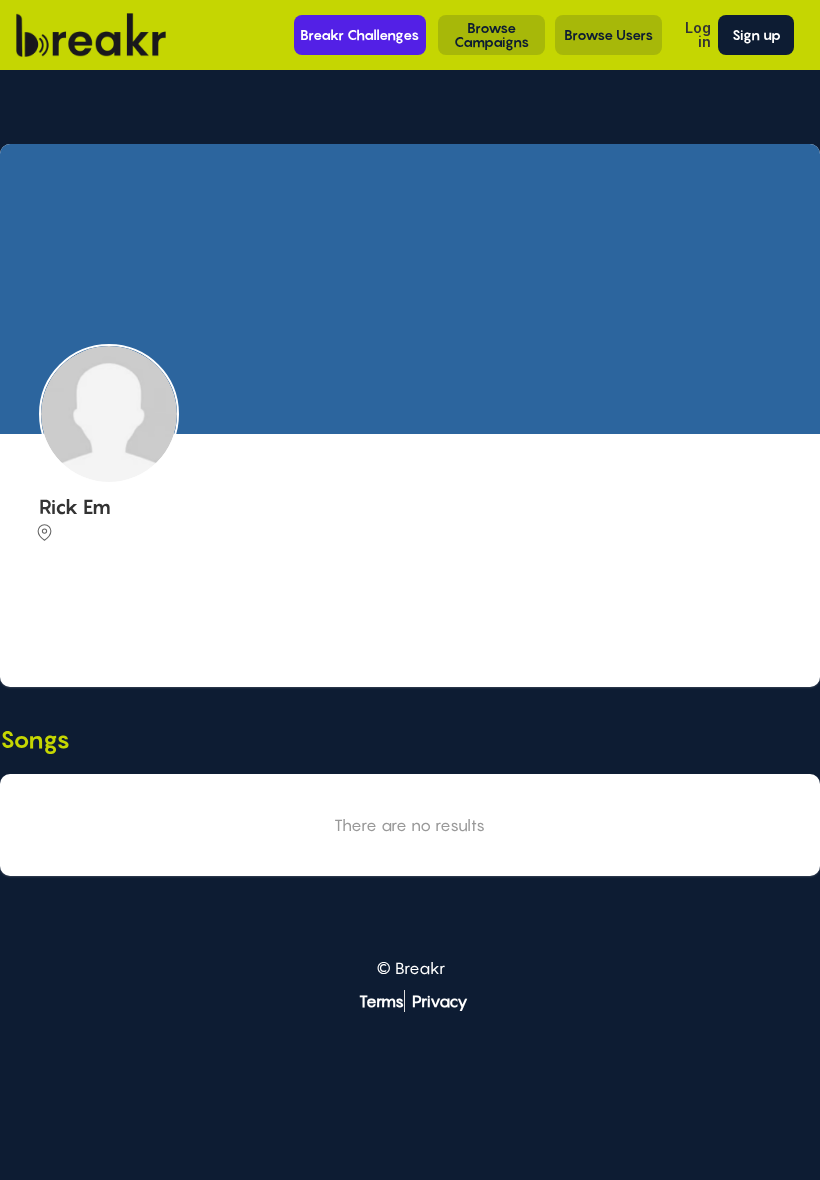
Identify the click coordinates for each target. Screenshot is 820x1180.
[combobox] (407, 625)
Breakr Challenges (359, 34)
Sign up (756, 34)
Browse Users (608, 34)
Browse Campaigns (491, 34)
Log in (698, 34)
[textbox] (407, 623)
